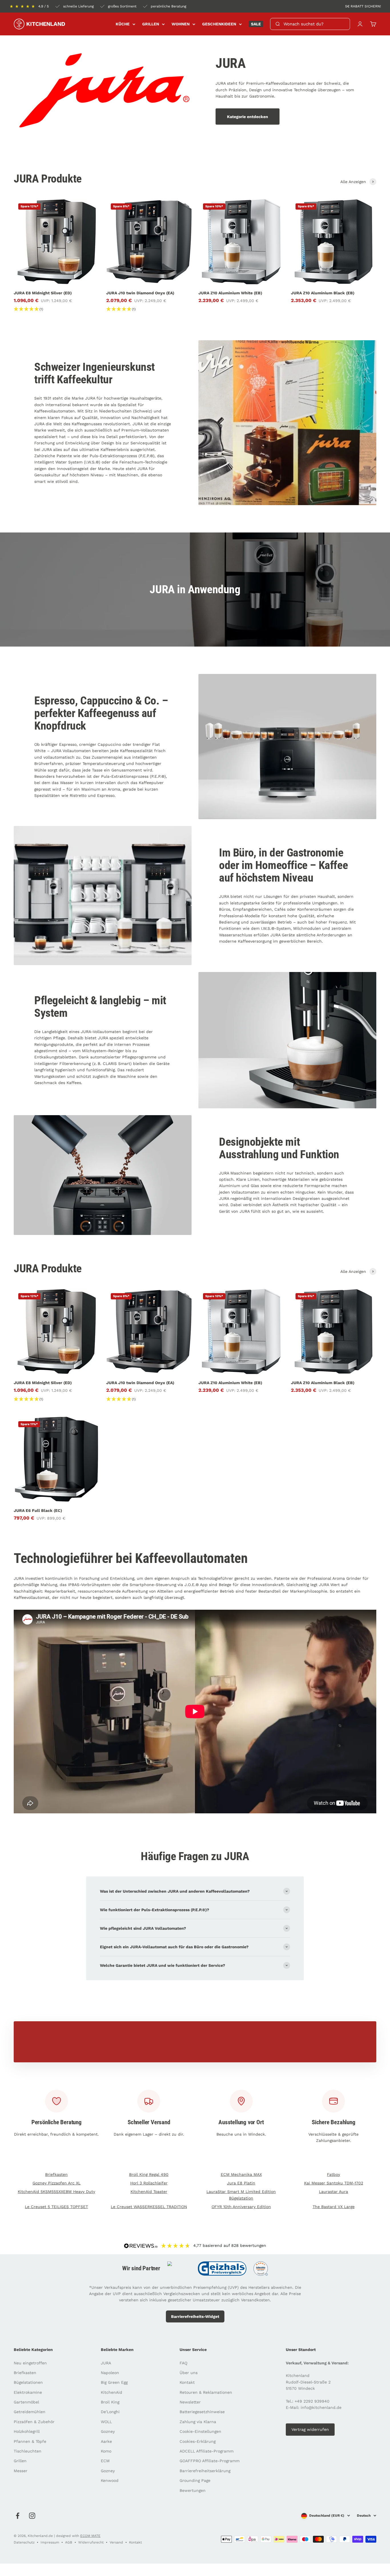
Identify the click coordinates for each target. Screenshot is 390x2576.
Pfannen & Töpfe (30, 2441)
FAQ (183, 2363)
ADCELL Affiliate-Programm (207, 2451)
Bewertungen (193, 2490)
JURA (106, 2363)
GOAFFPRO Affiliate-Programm (210, 2461)
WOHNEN (181, 24)
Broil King (110, 2402)
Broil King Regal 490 (149, 2174)
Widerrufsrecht (91, 2542)
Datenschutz (24, 2542)
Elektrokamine (28, 2392)
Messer (21, 2471)
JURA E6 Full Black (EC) (38, 1510)
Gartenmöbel (26, 2402)
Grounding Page (195, 2480)
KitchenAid (111, 2392)
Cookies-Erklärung (198, 2441)
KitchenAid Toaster (149, 2192)
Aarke (106, 2441)
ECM (105, 2461)
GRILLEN (151, 24)
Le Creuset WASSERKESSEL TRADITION (149, 2207)
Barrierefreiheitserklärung (205, 2471)
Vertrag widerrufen (310, 2429)
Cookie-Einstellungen (200, 2431)
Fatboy (333, 2174)
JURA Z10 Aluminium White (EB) (230, 293)
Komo (106, 2451)
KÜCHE (123, 24)
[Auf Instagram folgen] (32, 2516)
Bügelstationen (28, 2382)
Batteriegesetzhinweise (202, 2412)
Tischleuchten (28, 2451)
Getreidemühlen (30, 2412)
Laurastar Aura (333, 2192)
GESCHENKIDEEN (219, 24)
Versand (116, 2542)
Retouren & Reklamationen (206, 2392)
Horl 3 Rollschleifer (149, 2183)
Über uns (189, 2373)
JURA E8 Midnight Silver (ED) (43, 293)
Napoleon (110, 2373)
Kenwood (110, 2480)
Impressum (50, 2542)
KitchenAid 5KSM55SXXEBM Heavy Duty (56, 2192)
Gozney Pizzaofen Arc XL (57, 2183)
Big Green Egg (114, 2382)
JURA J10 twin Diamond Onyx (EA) (140, 293)
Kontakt (187, 2382)
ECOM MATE (90, 2536)
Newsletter (190, 2402)
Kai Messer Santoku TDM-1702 (334, 2183)
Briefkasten (56, 2174)
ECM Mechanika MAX (241, 2174)
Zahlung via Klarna (198, 2422)
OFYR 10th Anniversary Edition (241, 2207)
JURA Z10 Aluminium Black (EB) (323, 293)
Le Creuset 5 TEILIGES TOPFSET (56, 2207)
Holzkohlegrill (27, 2431)
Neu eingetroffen (30, 2363)
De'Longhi (110, 2412)
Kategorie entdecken (248, 117)
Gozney (108, 2431)
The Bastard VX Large (334, 2207)
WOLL (106, 2422)
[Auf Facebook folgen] (18, 2516)
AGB (69, 2542)
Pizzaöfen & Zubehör (34, 2422)
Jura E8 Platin (241, 2183)
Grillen (20, 2461)
